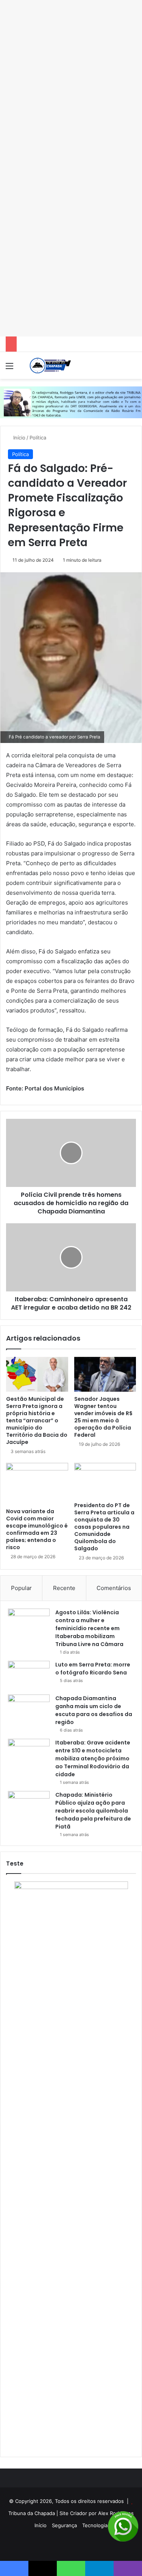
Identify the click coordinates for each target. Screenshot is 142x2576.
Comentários (114, 1588)
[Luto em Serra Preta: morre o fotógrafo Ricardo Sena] (29, 1675)
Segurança (64, 2525)
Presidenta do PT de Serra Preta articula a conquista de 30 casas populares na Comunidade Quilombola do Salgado (104, 1527)
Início (19, 438)
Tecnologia (95, 2525)
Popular (21, 1588)
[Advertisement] (71, 26)
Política (38, 438)
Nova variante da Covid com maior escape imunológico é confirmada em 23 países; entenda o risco (37, 1529)
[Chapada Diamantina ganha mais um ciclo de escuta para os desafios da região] (29, 1709)
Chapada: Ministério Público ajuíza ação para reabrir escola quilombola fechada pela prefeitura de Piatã (93, 1811)
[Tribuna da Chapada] (49, 365)
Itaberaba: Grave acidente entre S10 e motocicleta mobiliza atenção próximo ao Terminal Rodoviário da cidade (93, 1758)
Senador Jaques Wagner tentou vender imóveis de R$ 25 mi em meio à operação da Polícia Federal (103, 1417)
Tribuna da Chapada (32, 2513)
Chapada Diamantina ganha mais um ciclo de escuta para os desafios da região (94, 1710)
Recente (64, 1588)
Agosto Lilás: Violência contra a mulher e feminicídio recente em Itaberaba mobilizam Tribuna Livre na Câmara (89, 1628)
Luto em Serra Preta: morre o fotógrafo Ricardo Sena (93, 1669)
